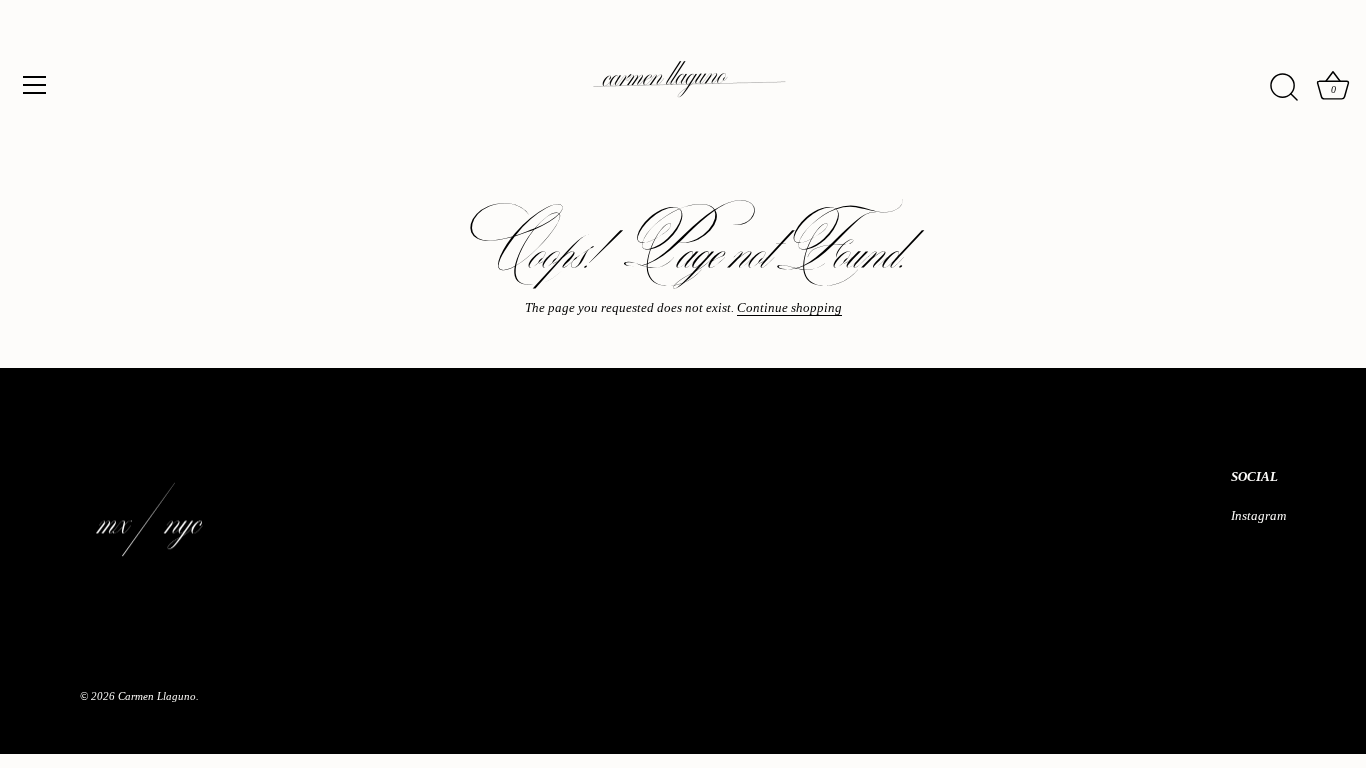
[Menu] (35, 85)
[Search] (1284, 88)
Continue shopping (789, 307)
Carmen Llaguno (157, 696)
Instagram (1258, 515)
